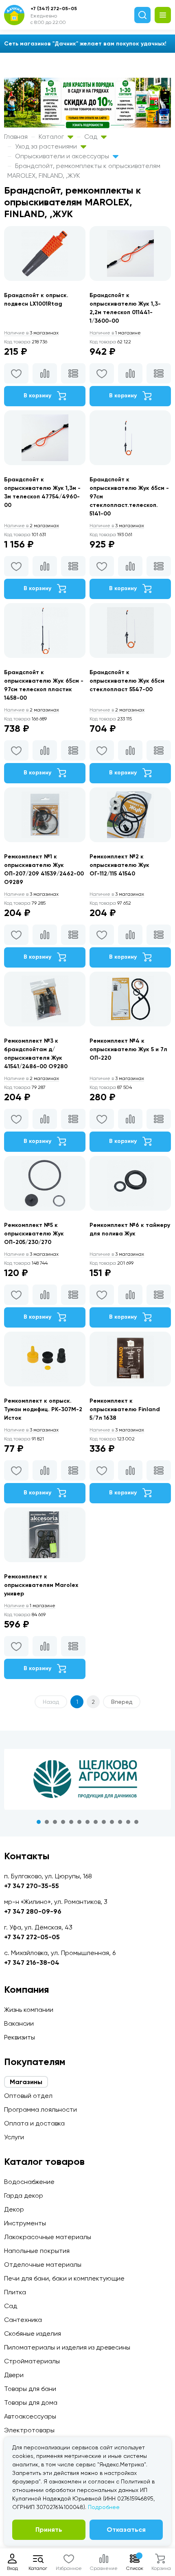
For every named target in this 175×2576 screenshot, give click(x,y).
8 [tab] (96, 1822)
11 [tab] (120, 1822)
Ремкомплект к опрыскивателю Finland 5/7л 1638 (125, 1409)
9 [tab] (104, 1822)
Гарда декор (24, 2196)
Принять (49, 2530)
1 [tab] (39, 1822)
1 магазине (115, 333)
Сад (92, 137)
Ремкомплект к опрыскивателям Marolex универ (41, 1585)
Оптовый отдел (28, 2096)
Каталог (52, 137)
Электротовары (29, 2430)
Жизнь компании (29, 2010)
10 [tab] (112, 1822)
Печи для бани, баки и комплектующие (64, 2278)
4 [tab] (63, 1822)
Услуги (14, 2137)
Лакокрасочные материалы (48, 2237)
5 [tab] (71, 1822)
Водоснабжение (29, 2182)
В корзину (38, 396)
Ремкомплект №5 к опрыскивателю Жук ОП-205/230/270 (34, 1234)
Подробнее (104, 2507)
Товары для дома (31, 2402)
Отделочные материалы (43, 2265)
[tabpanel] (87, 1779)
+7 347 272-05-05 (32, 1937)
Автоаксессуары (30, 2416)
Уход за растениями (47, 146)
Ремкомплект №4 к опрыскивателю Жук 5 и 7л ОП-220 (128, 1049)
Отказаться (126, 2530)
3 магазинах (31, 333)
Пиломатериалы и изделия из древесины (67, 2347)
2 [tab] (47, 1822)
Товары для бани (30, 2389)
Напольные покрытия (37, 2251)
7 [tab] (87, 1822)
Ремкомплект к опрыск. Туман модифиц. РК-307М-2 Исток (43, 1409)
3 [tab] (55, 1822)
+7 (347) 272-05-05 (54, 9)
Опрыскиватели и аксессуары (63, 156)
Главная (16, 137)
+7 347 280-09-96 (33, 1911)
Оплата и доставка (34, 2123)
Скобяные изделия (33, 2333)
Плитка (15, 2292)
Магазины (26, 2082)
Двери (14, 2375)
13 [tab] (136, 1822)
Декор (14, 2209)
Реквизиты (20, 2037)
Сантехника (23, 2320)
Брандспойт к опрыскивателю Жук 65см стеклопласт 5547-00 (127, 681)
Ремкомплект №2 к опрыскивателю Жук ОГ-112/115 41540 (119, 865)
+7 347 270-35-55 (32, 1886)
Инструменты (25, 2223)
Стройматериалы (32, 2361)
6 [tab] (79, 1822)
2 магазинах (32, 526)
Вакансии (19, 2023)
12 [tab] (128, 1822)
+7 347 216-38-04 (32, 1963)
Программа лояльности (40, 2109)
